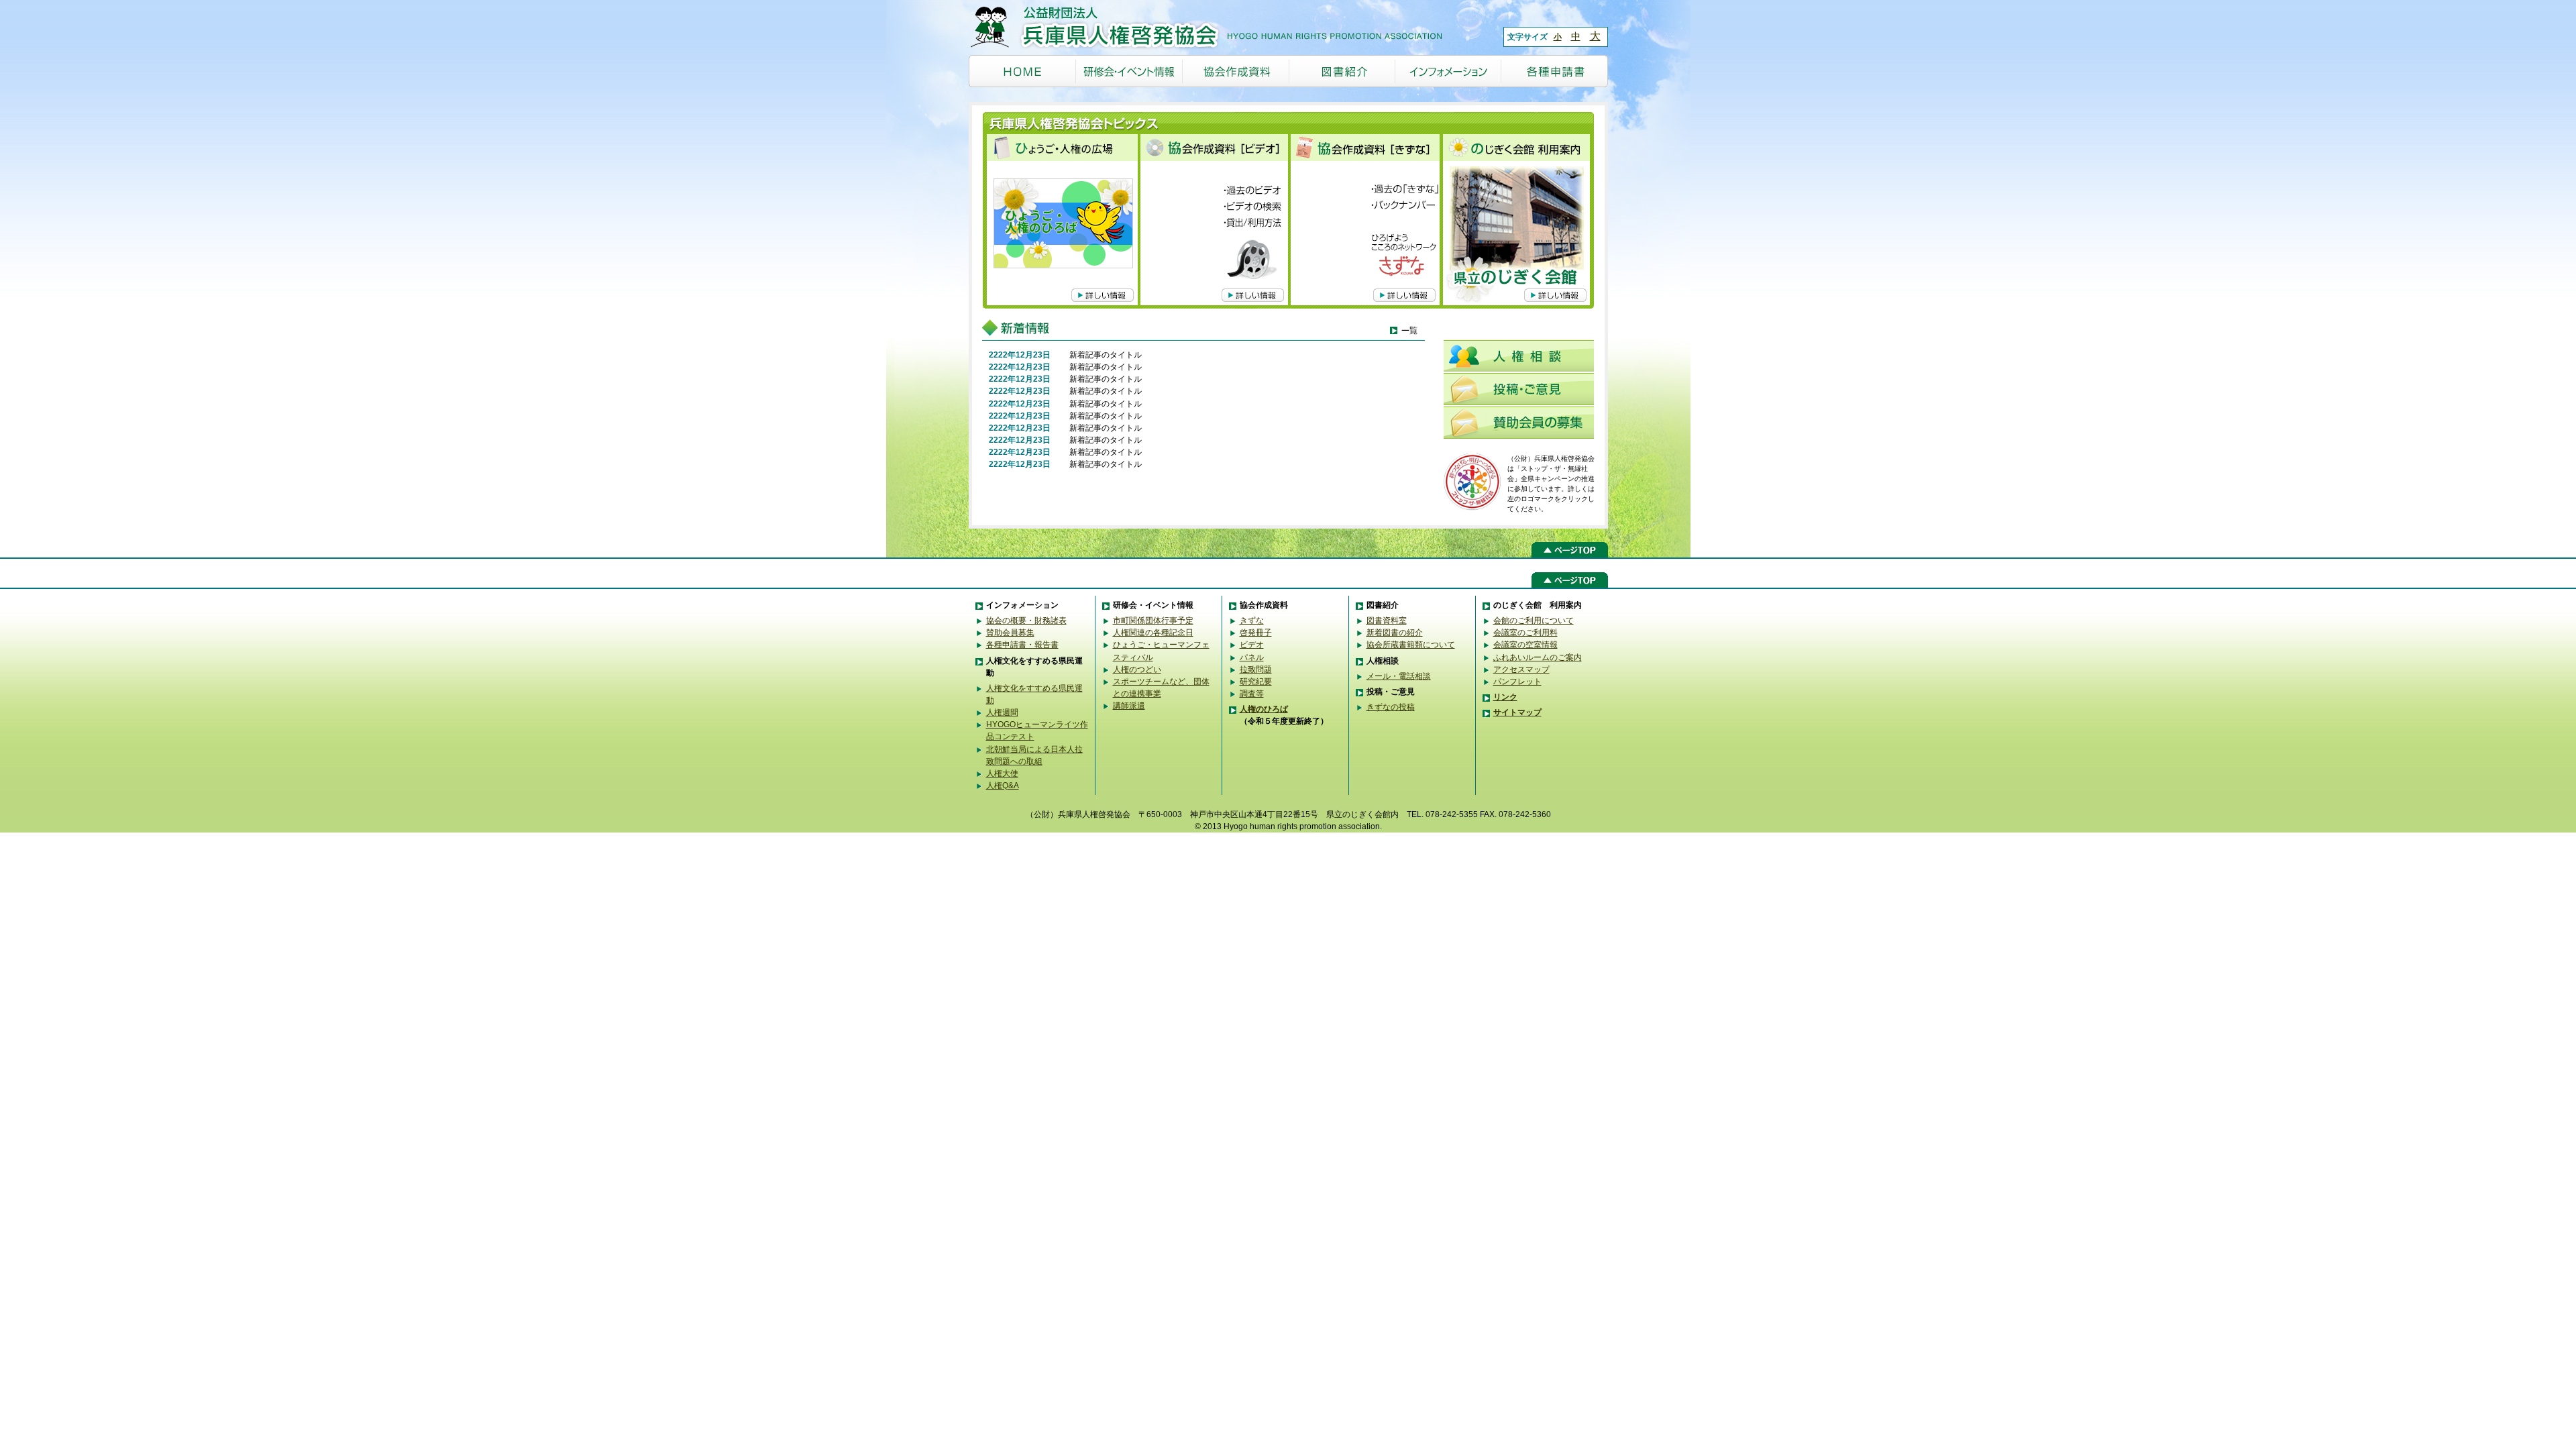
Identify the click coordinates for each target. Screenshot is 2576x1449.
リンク (1505, 697)
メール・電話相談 (1399, 676)
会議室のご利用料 (1525, 633)
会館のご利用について (1534, 621)
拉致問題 (1256, 669)
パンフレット (1517, 682)
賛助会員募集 (1010, 633)
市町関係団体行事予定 (1153, 621)
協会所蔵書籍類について (1411, 645)
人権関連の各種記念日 (1153, 633)
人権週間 (1002, 712)
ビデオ (1252, 645)
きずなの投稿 (1391, 707)
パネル (1252, 657)
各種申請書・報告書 (1022, 645)
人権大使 (1002, 773)
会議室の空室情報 (1525, 645)
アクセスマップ (1521, 669)
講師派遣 (1129, 706)
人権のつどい (1137, 669)
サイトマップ (1517, 712)
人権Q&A (1003, 786)
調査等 (1252, 694)
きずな (1252, 621)
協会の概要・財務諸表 (1026, 621)
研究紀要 (1256, 682)
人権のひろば (1264, 709)
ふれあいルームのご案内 (1538, 657)
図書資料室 (1387, 621)
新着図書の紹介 (1395, 633)
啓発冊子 (1256, 633)
